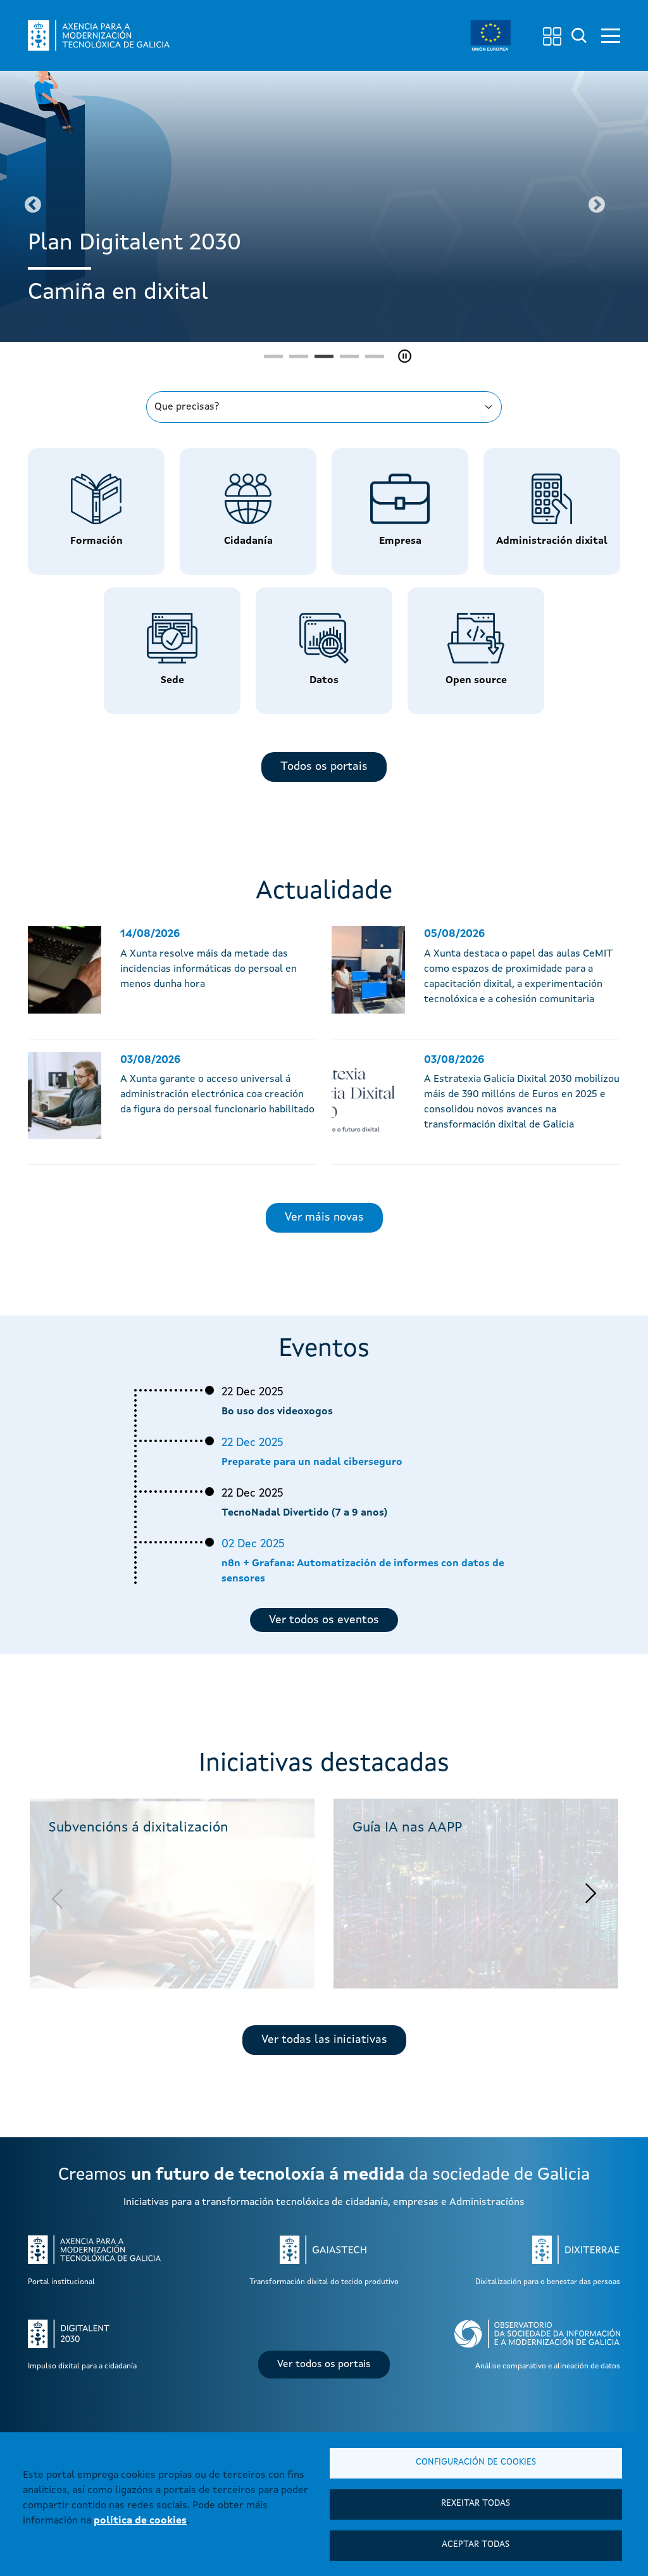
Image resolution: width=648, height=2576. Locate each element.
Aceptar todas (476, 2545)
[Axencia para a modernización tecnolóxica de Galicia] (99, 35)
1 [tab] (273, 356)
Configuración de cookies (476, 2462)
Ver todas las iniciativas (324, 2040)
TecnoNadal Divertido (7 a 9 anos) (304, 1513)
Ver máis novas (324, 1217)
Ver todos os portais (324, 2365)
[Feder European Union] (490, 35)
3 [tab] (324, 356)
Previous (33, 205)
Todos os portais (324, 767)
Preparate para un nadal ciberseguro (312, 1462)
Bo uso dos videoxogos (277, 1412)
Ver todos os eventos (324, 1620)
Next (596, 205)
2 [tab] (299, 356)
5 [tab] (375, 356)
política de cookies (140, 2521)
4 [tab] (349, 356)
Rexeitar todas (476, 2504)
